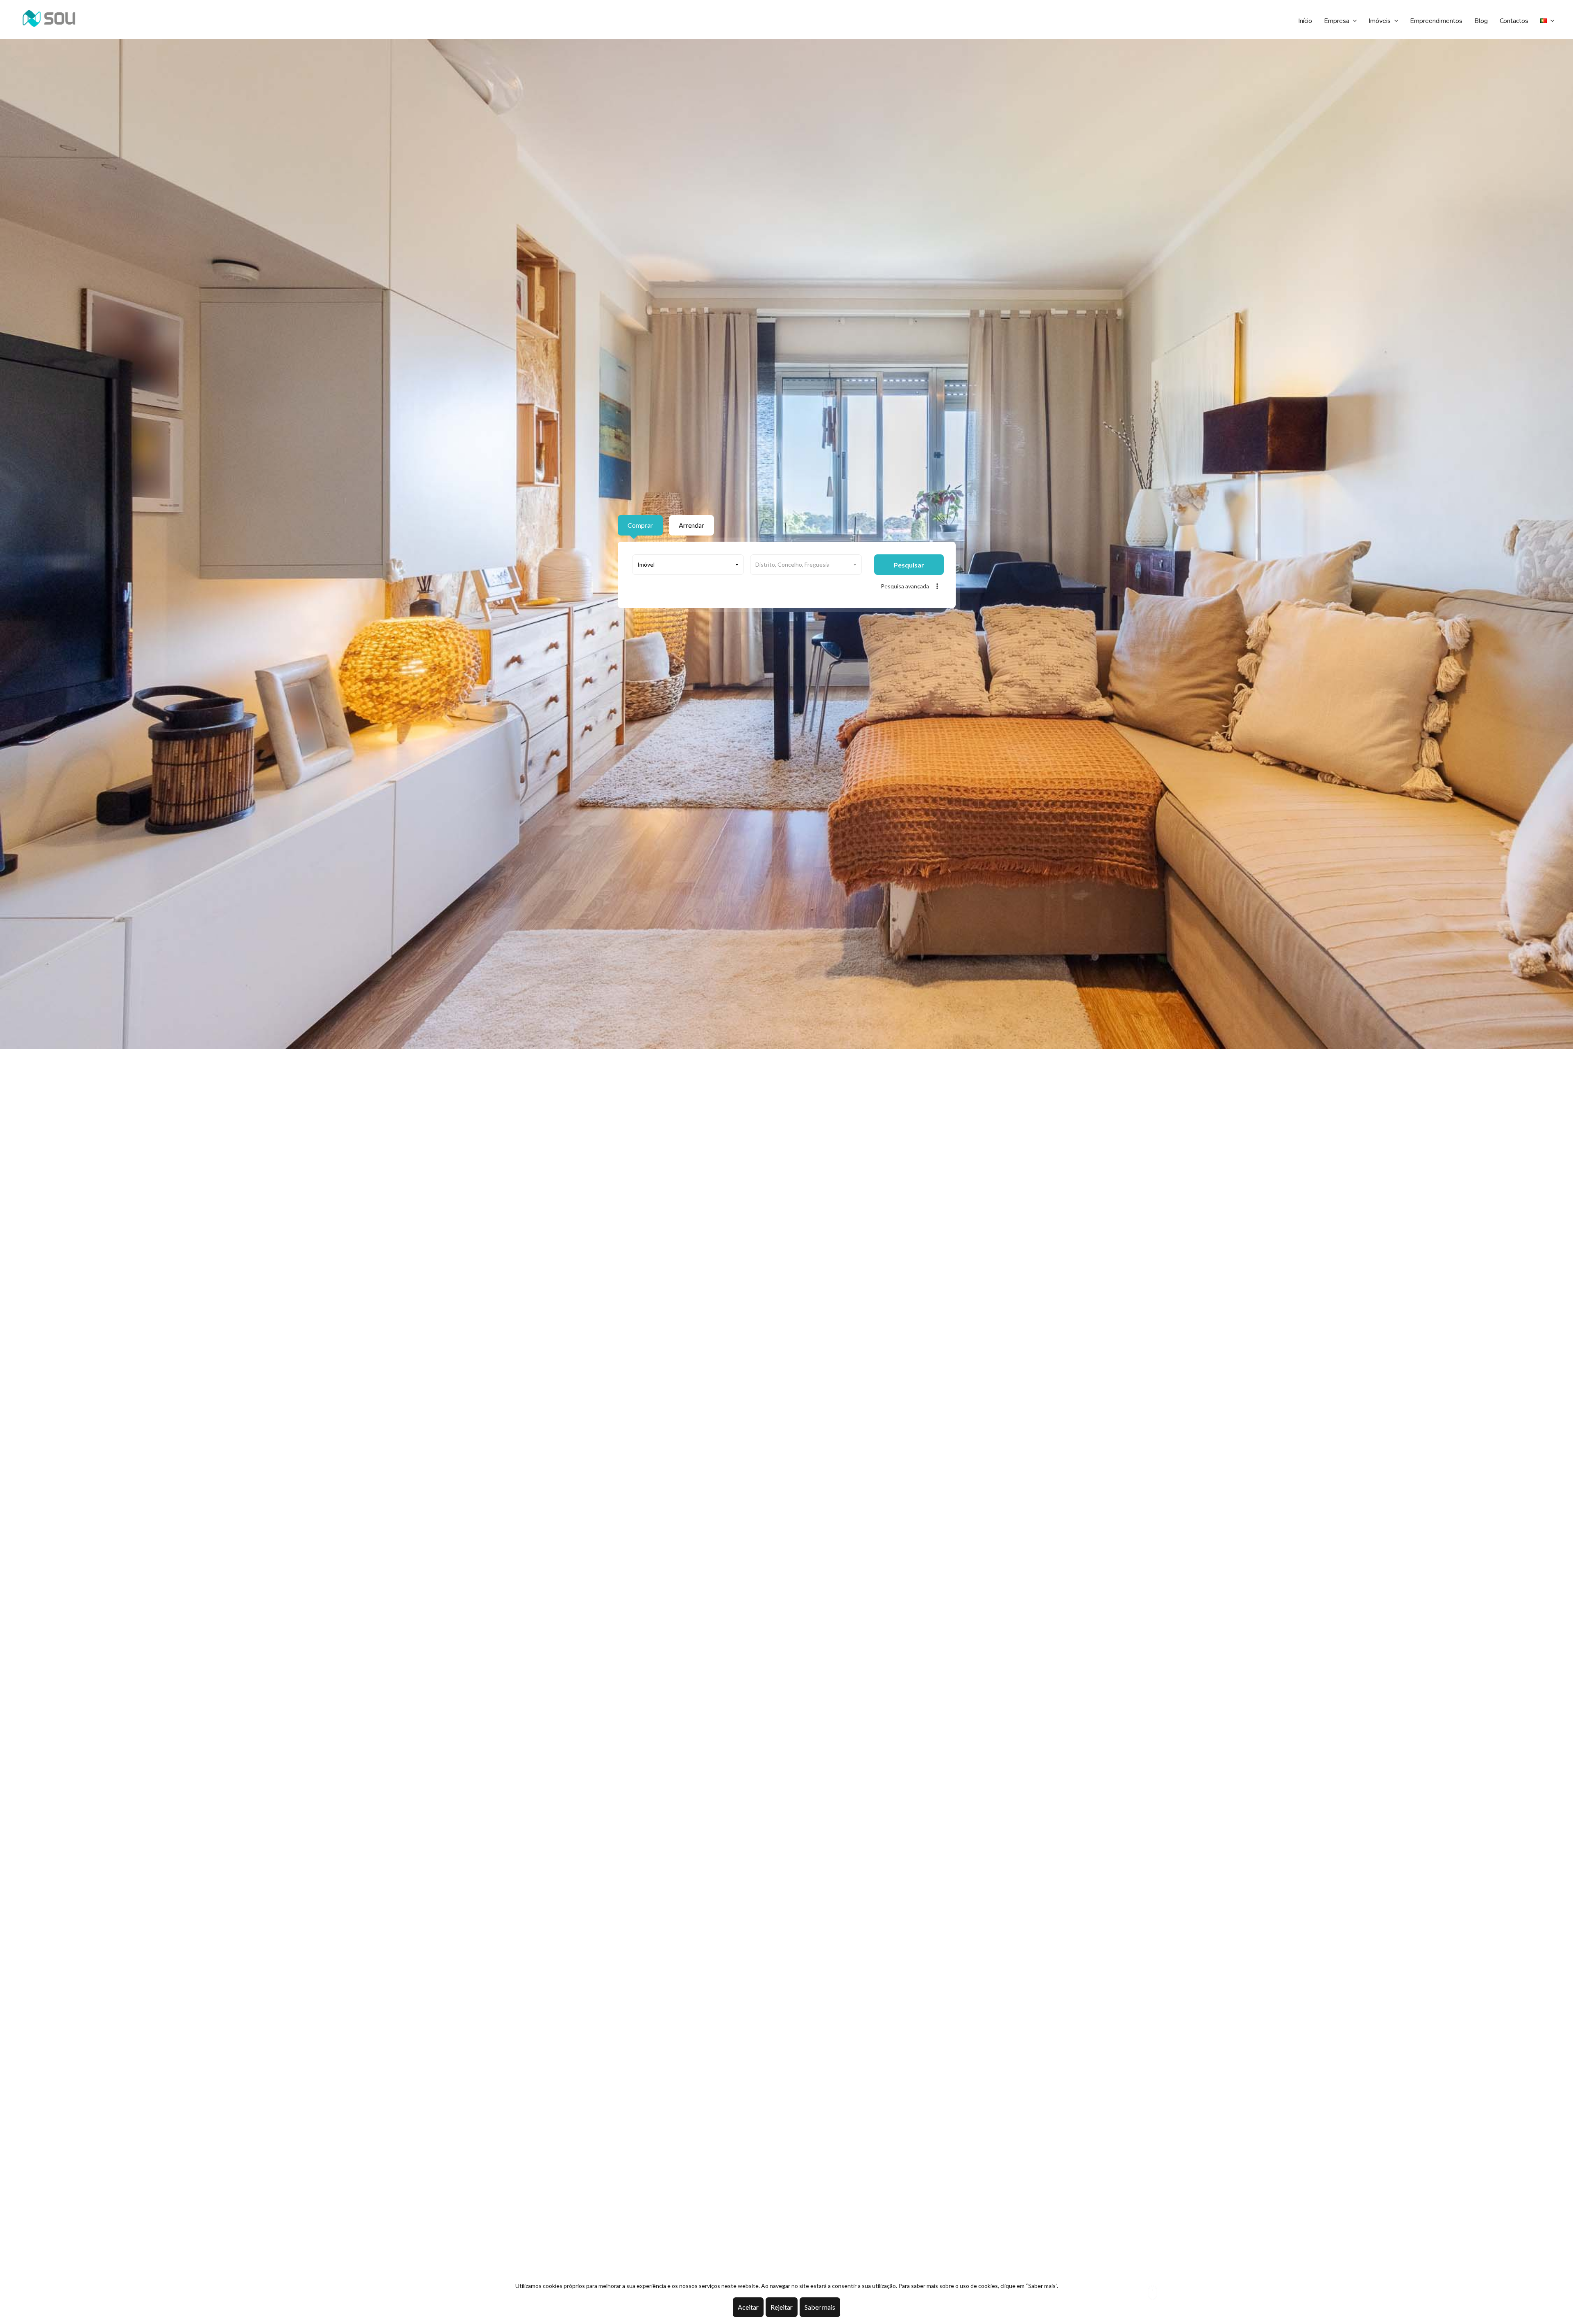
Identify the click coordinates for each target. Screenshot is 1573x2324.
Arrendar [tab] (691, 525)
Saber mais (820, 2307)
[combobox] (688, 565)
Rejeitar (782, 2307)
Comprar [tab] (640, 525)
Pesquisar (909, 565)
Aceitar (748, 2307)
